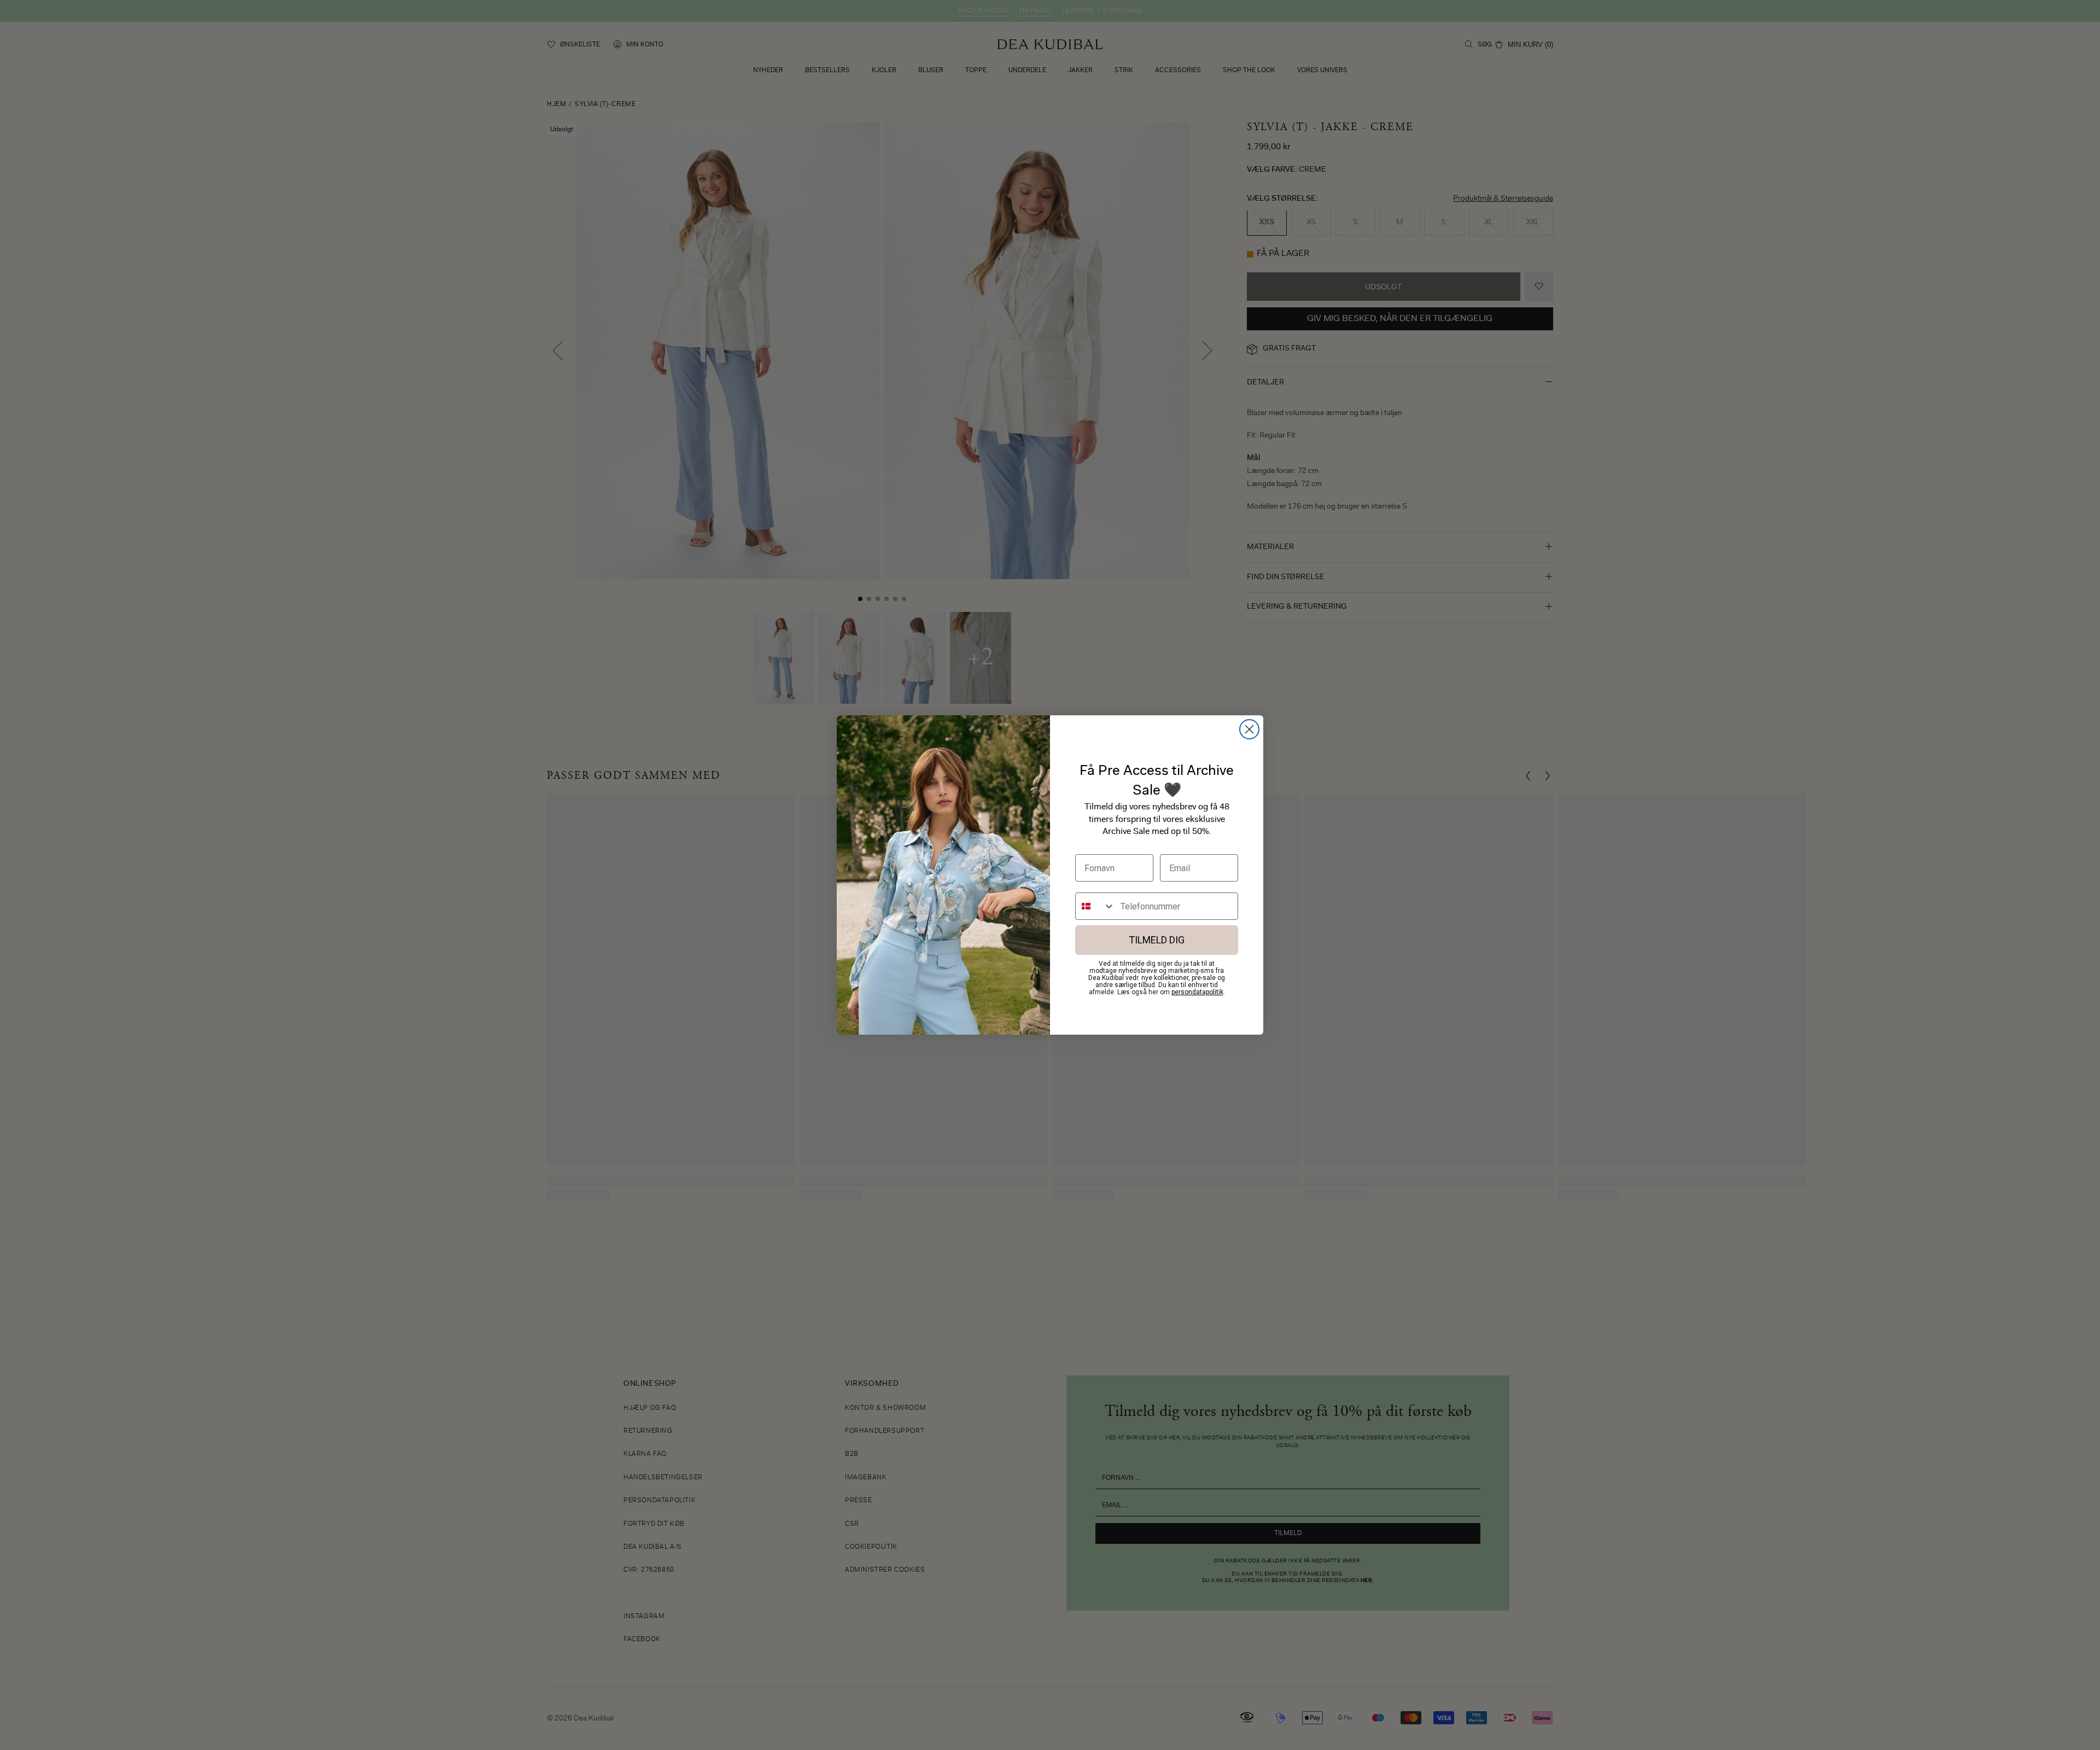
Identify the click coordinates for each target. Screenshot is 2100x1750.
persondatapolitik (1197, 992)
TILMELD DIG (1157, 940)
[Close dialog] (1249, 729)
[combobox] (1095, 906)
